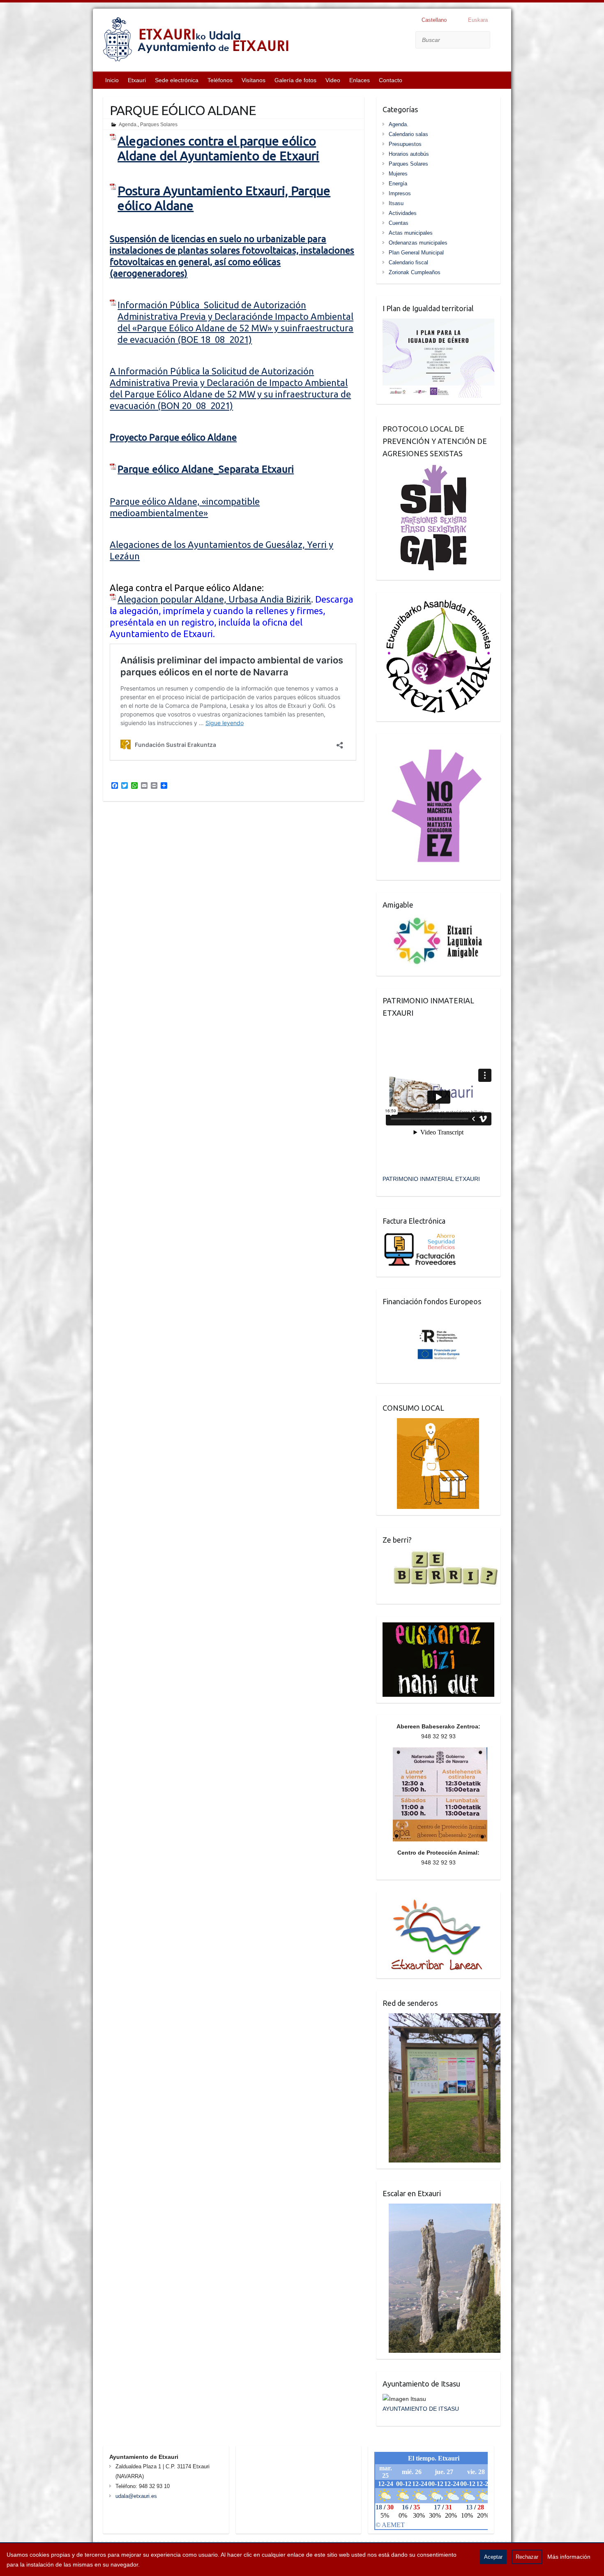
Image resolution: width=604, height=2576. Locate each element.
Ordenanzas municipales (418, 243)
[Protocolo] (428, 469)
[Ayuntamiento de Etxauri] (196, 41)
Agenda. (128, 125)
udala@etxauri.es (136, 2496)
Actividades (403, 213)
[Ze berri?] (441, 1555)
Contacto (391, 80)
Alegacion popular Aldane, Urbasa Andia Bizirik (214, 599)
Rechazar (527, 2557)
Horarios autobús (409, 154)
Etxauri (137, 80)
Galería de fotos (295, 80)
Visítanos (254, 80)
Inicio (112, 80)
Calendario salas (408, 134)
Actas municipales (411, 233)
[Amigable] (438, 920)
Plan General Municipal (416, 253)
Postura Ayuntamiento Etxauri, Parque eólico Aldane (224, 198)
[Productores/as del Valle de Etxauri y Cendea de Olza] (431, 1423)
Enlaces (360, 80)
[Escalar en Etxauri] (442, 2209)
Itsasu (396, 203)
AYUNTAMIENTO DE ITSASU (421, 2409)
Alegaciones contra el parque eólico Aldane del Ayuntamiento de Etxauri (218, 148)
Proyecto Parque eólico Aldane (173, 437)
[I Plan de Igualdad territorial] (438, 323)
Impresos (400, 193)
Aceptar (493, 2557)
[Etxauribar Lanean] (433, 1903)
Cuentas (399, 223)
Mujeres (398, 174)
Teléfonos (220, 80)
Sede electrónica (177, 80)
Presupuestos (405, 144)
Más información (569, 2557)
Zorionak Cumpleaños (415, 272)
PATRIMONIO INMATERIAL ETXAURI (431, 1179)
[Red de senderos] (442, 2018)
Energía (398, 184)
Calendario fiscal (408, 262)
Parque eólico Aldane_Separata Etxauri (206, 469)
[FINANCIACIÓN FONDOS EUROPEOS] (439, 1317)
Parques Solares (159, 125)
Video (333, 80)
